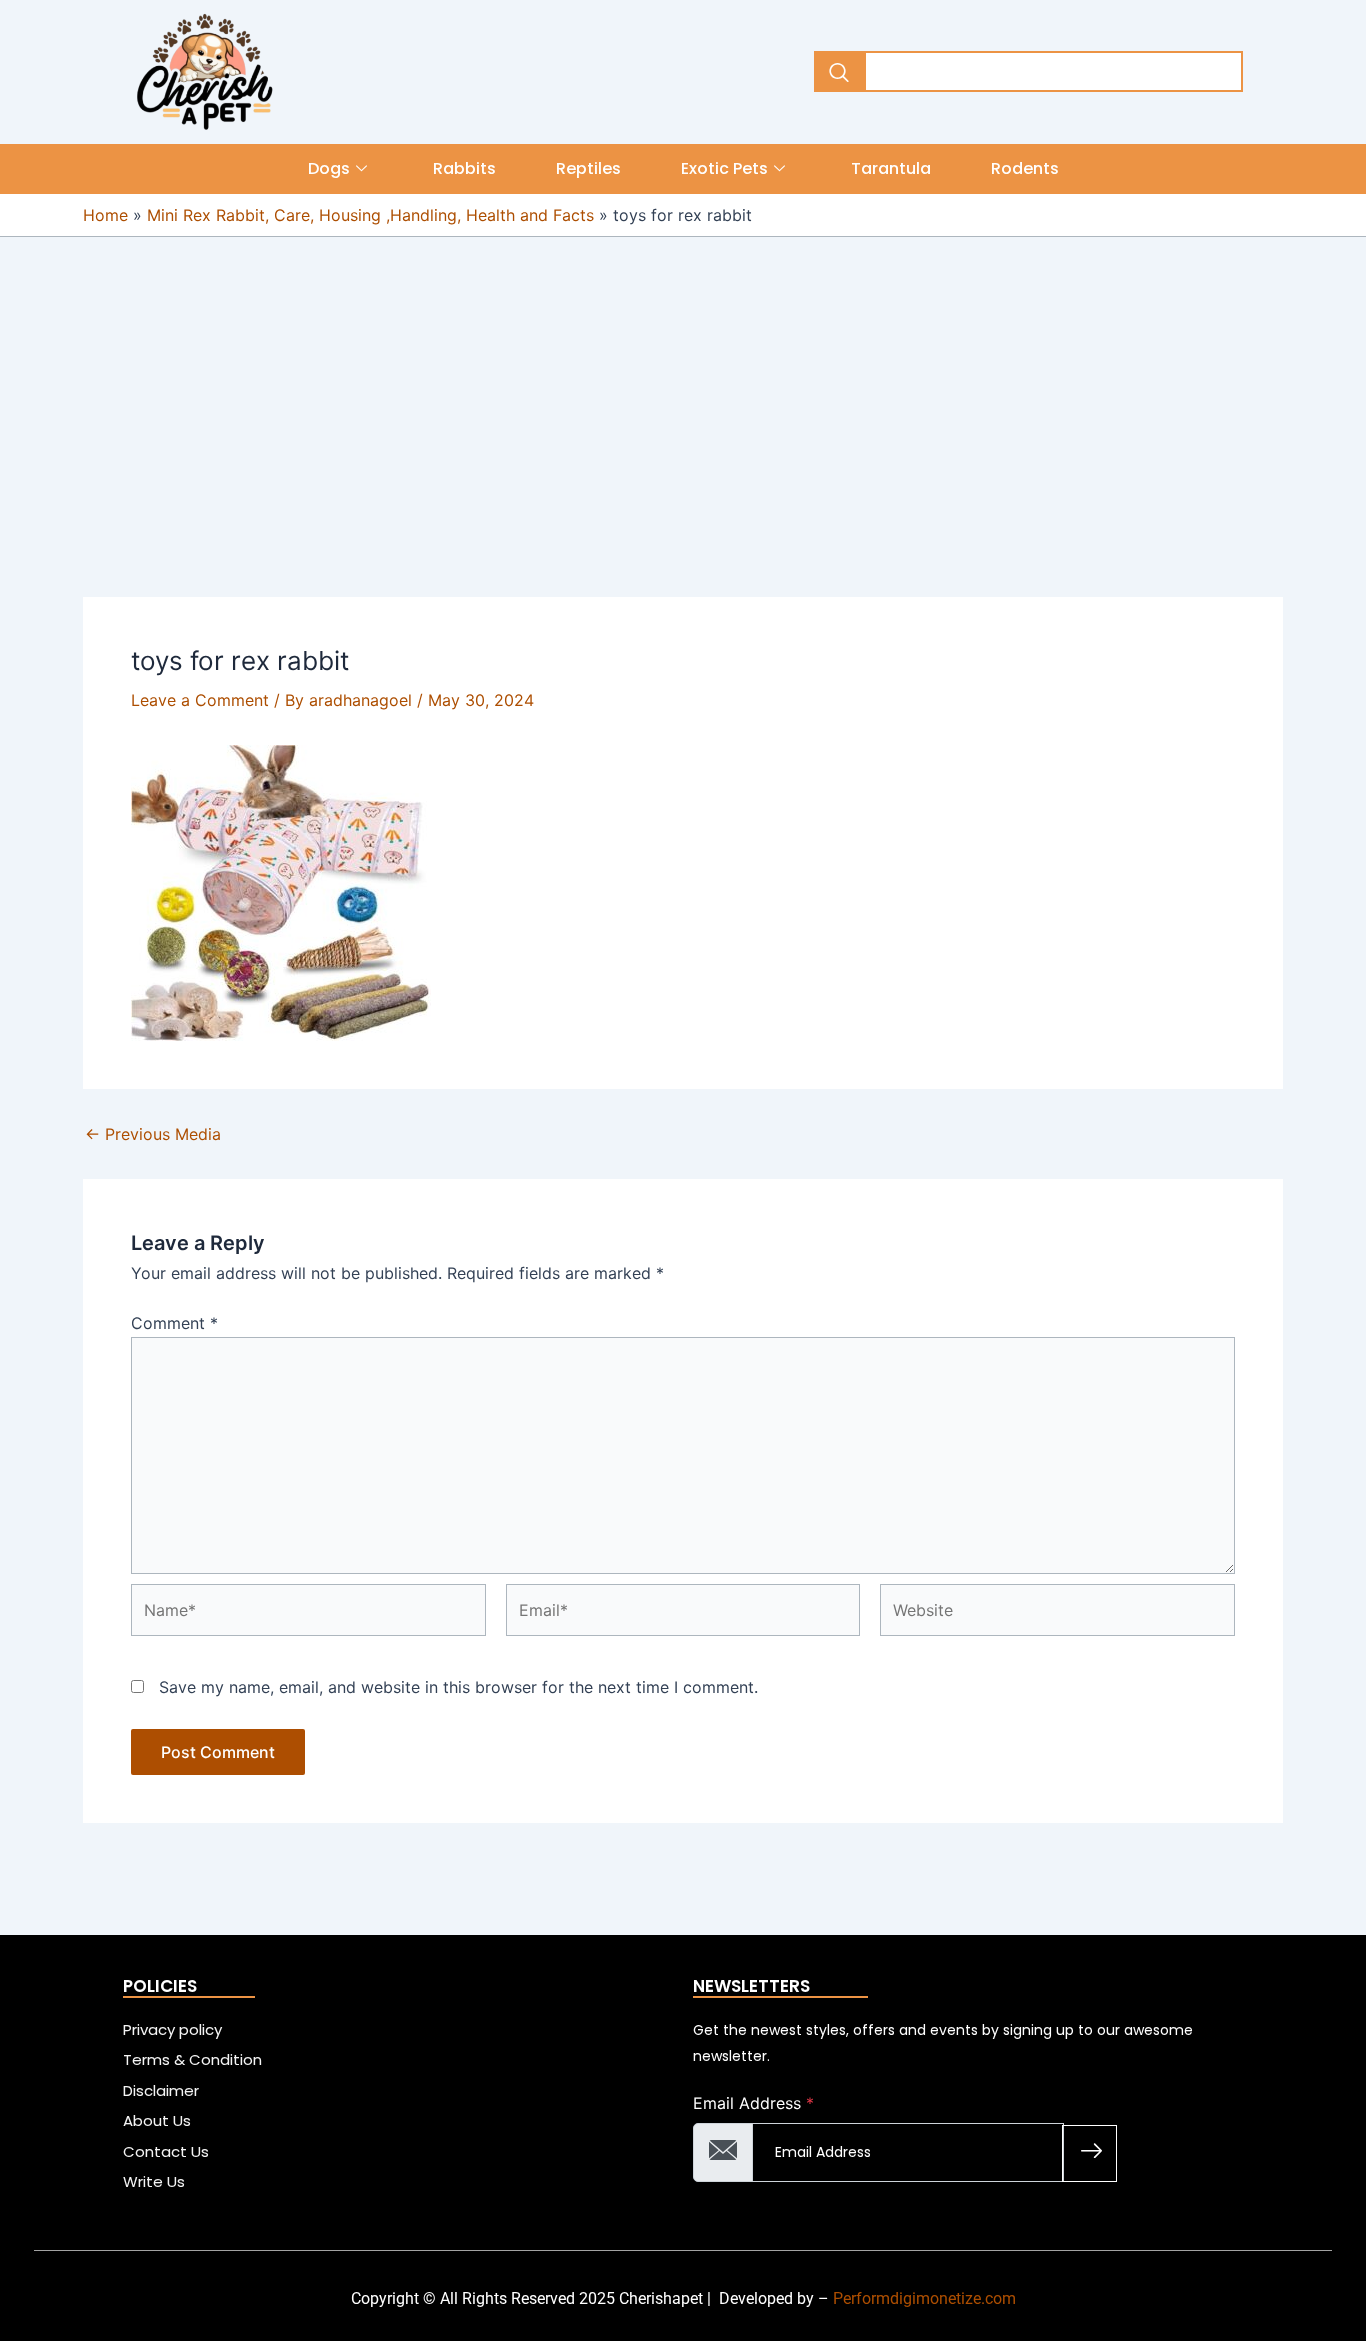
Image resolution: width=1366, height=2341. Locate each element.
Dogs (329, 168)
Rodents (1025, 168)
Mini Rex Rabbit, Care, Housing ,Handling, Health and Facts (370, 215)
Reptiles (588, 168)
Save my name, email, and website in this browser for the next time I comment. (458, 1687)
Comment (174, 1323)
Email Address (753, 2103)
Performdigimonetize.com (924, 2298)
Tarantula (891, 168)
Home (105, 215)
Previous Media (153, 1134)
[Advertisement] (683, 449)
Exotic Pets (724, 168)
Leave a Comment (200, 700)
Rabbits (464, 168)
